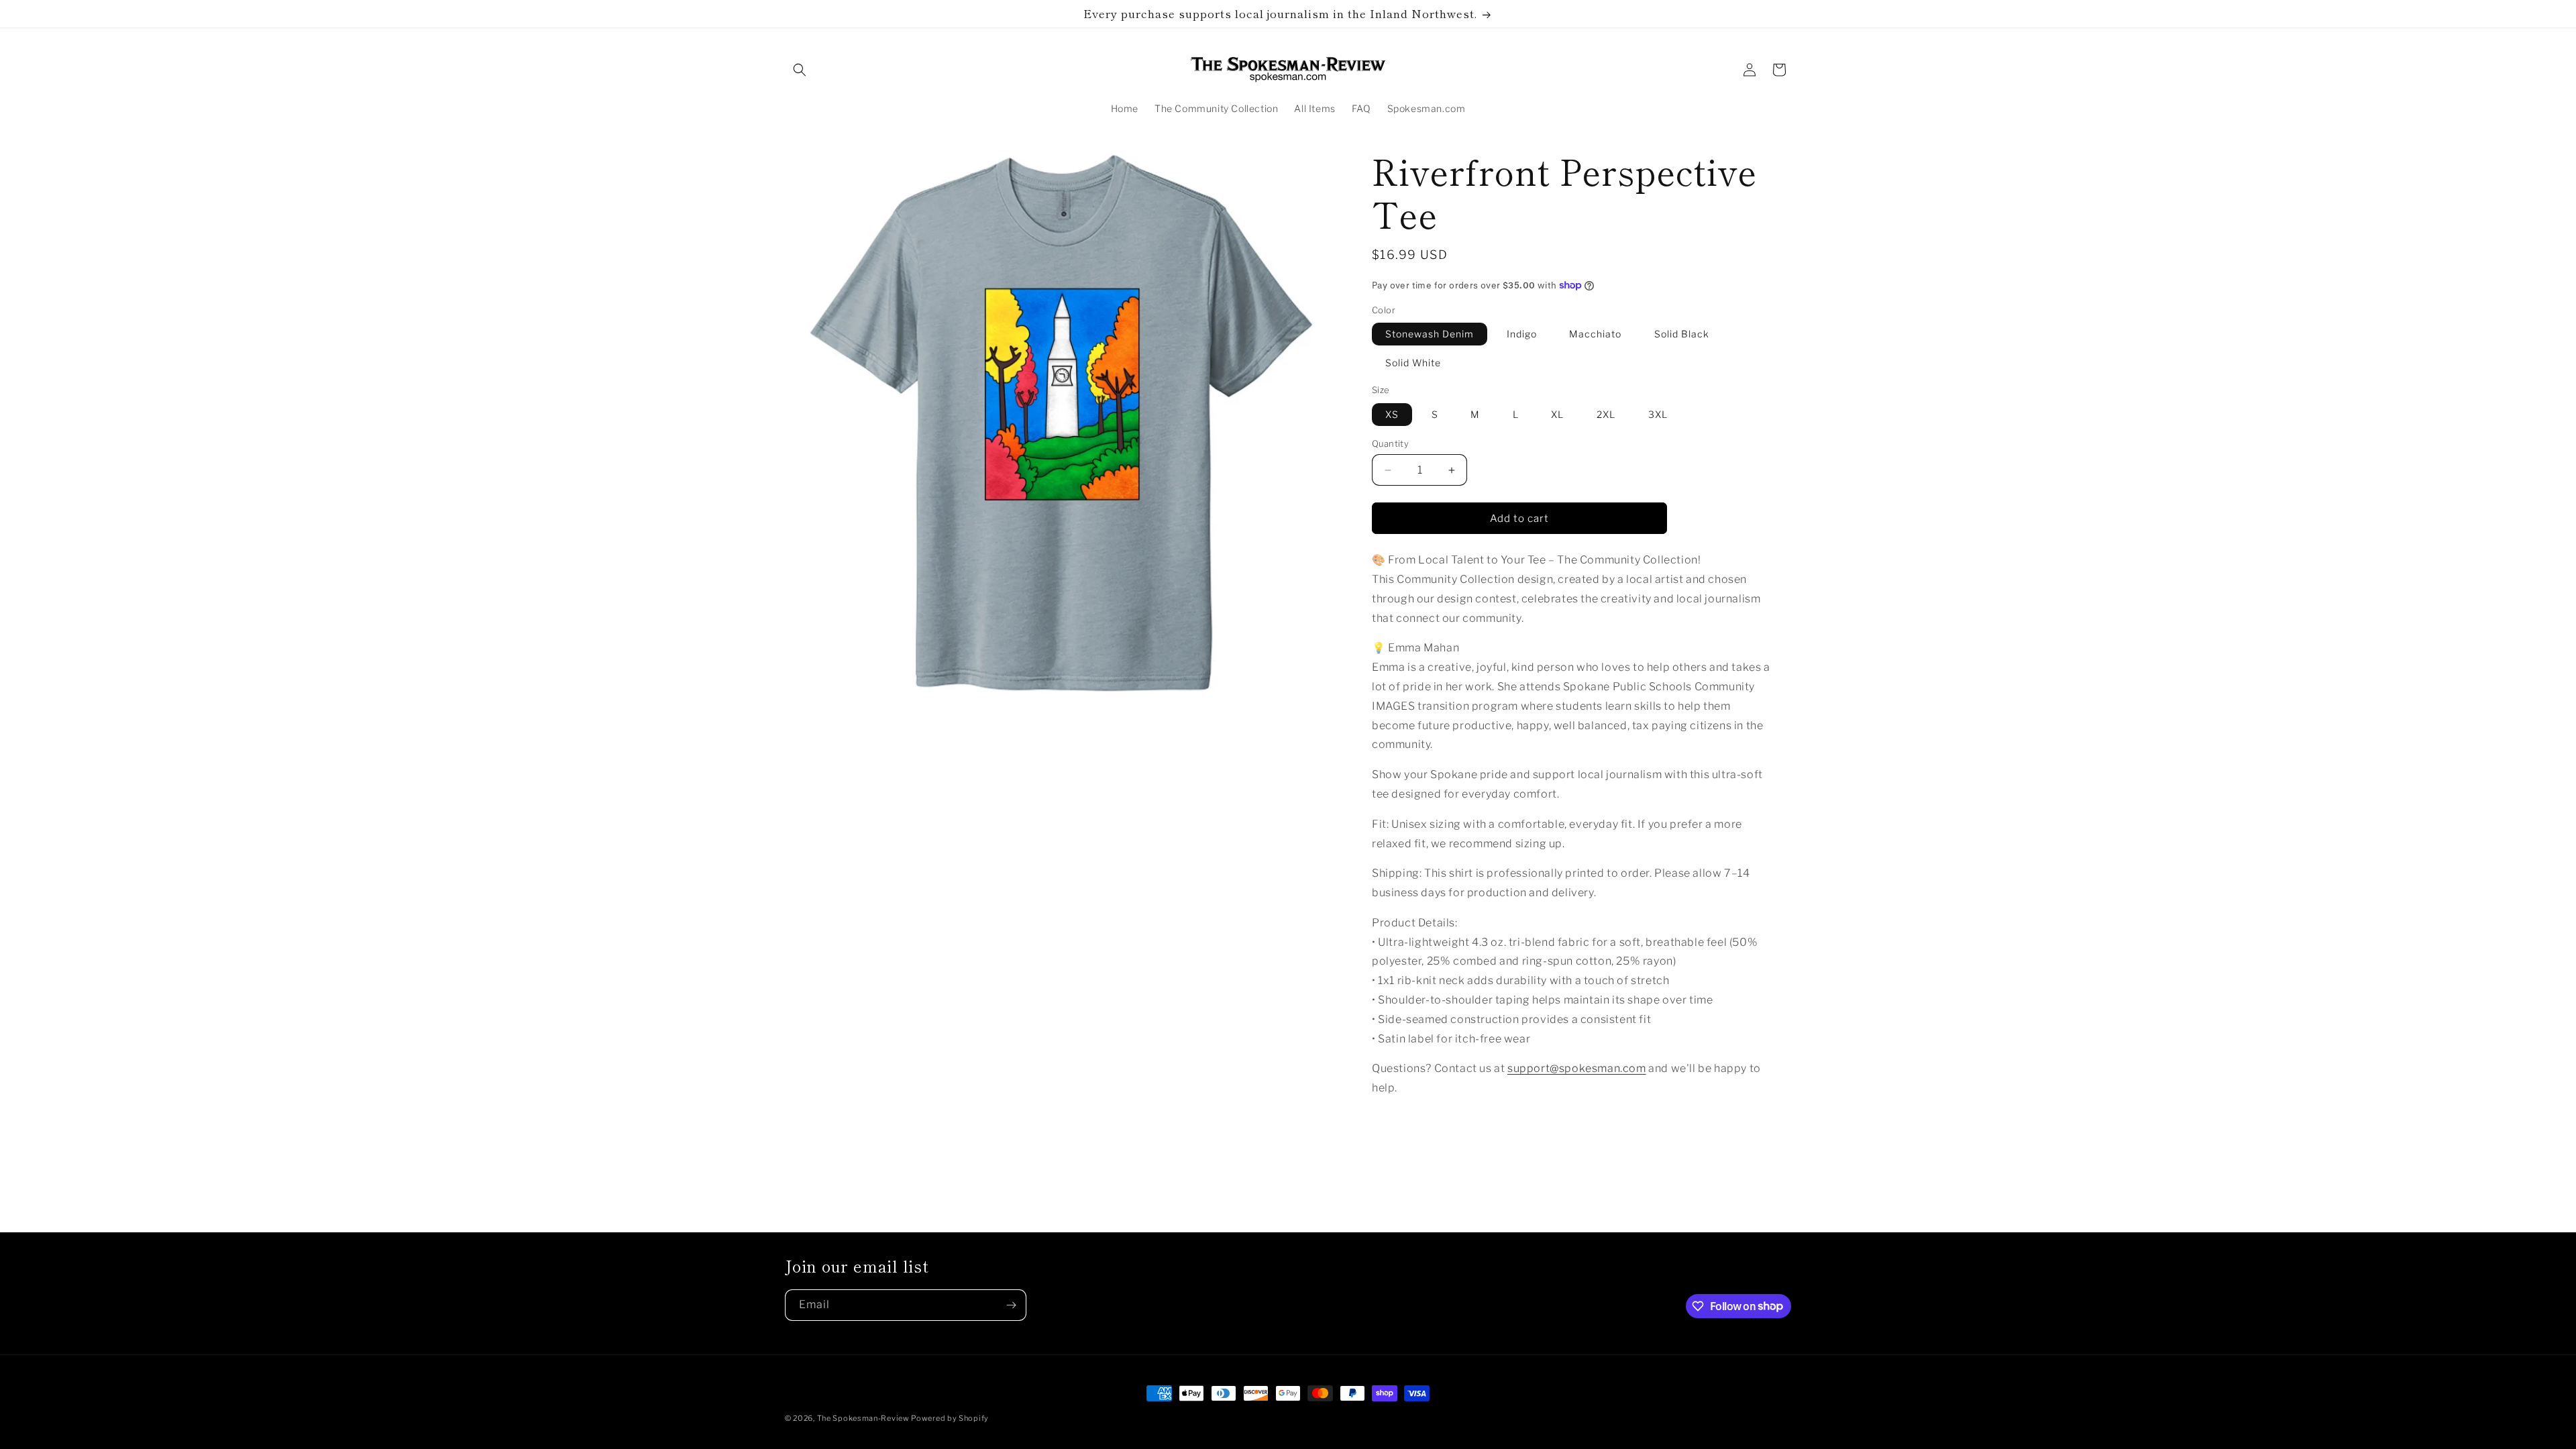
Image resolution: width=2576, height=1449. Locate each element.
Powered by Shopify (950, 1418)
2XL (1606, 414)
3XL (1658, 414)
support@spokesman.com (1577, 1068)
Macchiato (1595, 334)
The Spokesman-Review (864, 1418)
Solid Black (1682, 334)
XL (1557, 414)
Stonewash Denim (1430, 334)
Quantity (1390, 443)
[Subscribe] (1011, 1305)
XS (1392, 414)
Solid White (1413, 363)
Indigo (1522, 334)
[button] (800, 70)
